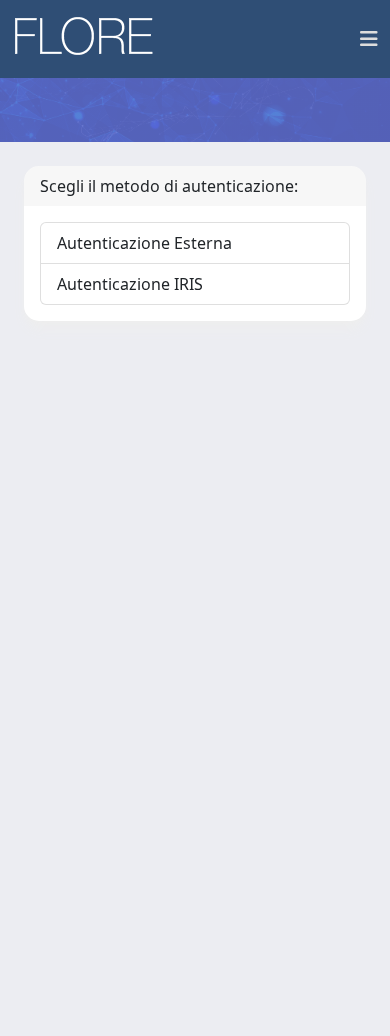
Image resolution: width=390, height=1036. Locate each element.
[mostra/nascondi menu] (369, 39)
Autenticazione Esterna (144, 243)
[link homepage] (91, 39)
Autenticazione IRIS (130, 284)
